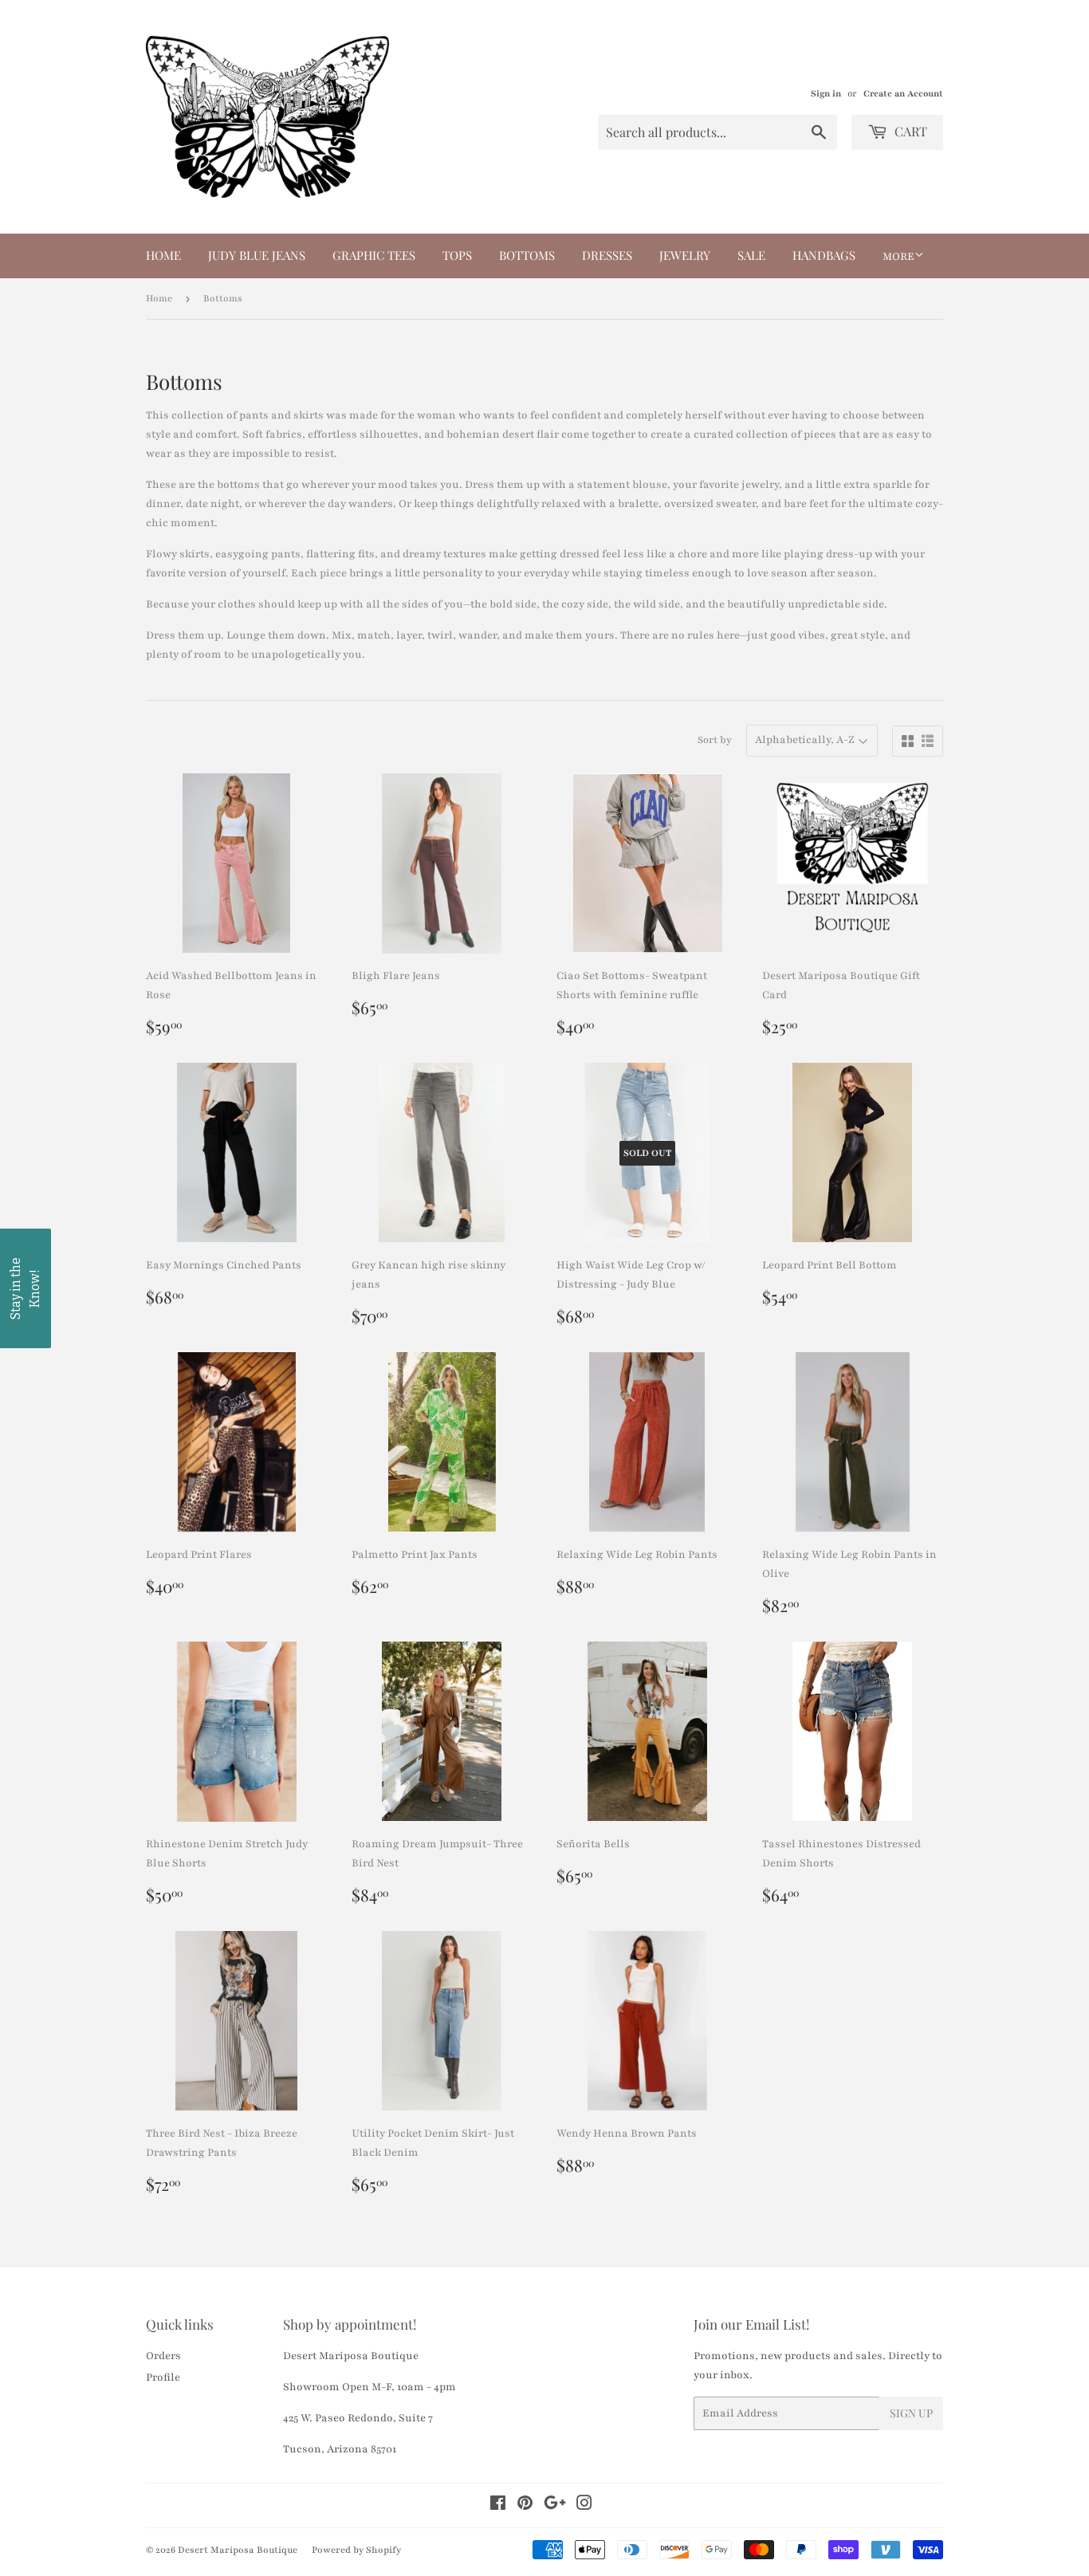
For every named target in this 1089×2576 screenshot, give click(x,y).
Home (163, 255)
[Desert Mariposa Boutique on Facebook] (498, 2506)
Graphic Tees (374, 255)
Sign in (826, 94)
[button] (26, 1288)
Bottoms (527, 255)
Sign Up (911, 2413)
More (898, 257)
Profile (163, 2377)
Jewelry (685, 255)
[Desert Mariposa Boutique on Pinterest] (525, 2506)
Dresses (607, 255)
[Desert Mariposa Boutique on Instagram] (584, 2506)
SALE (751, 255)
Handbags (824, 255)
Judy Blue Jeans (257, 255)
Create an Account (903, 94)
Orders (163, 2356)
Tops (457, 255)
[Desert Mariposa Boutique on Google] (555, 2506)
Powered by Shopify (356, 2550)
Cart (909, 131)
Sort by (715, 740)
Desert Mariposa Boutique (238, 2550)
